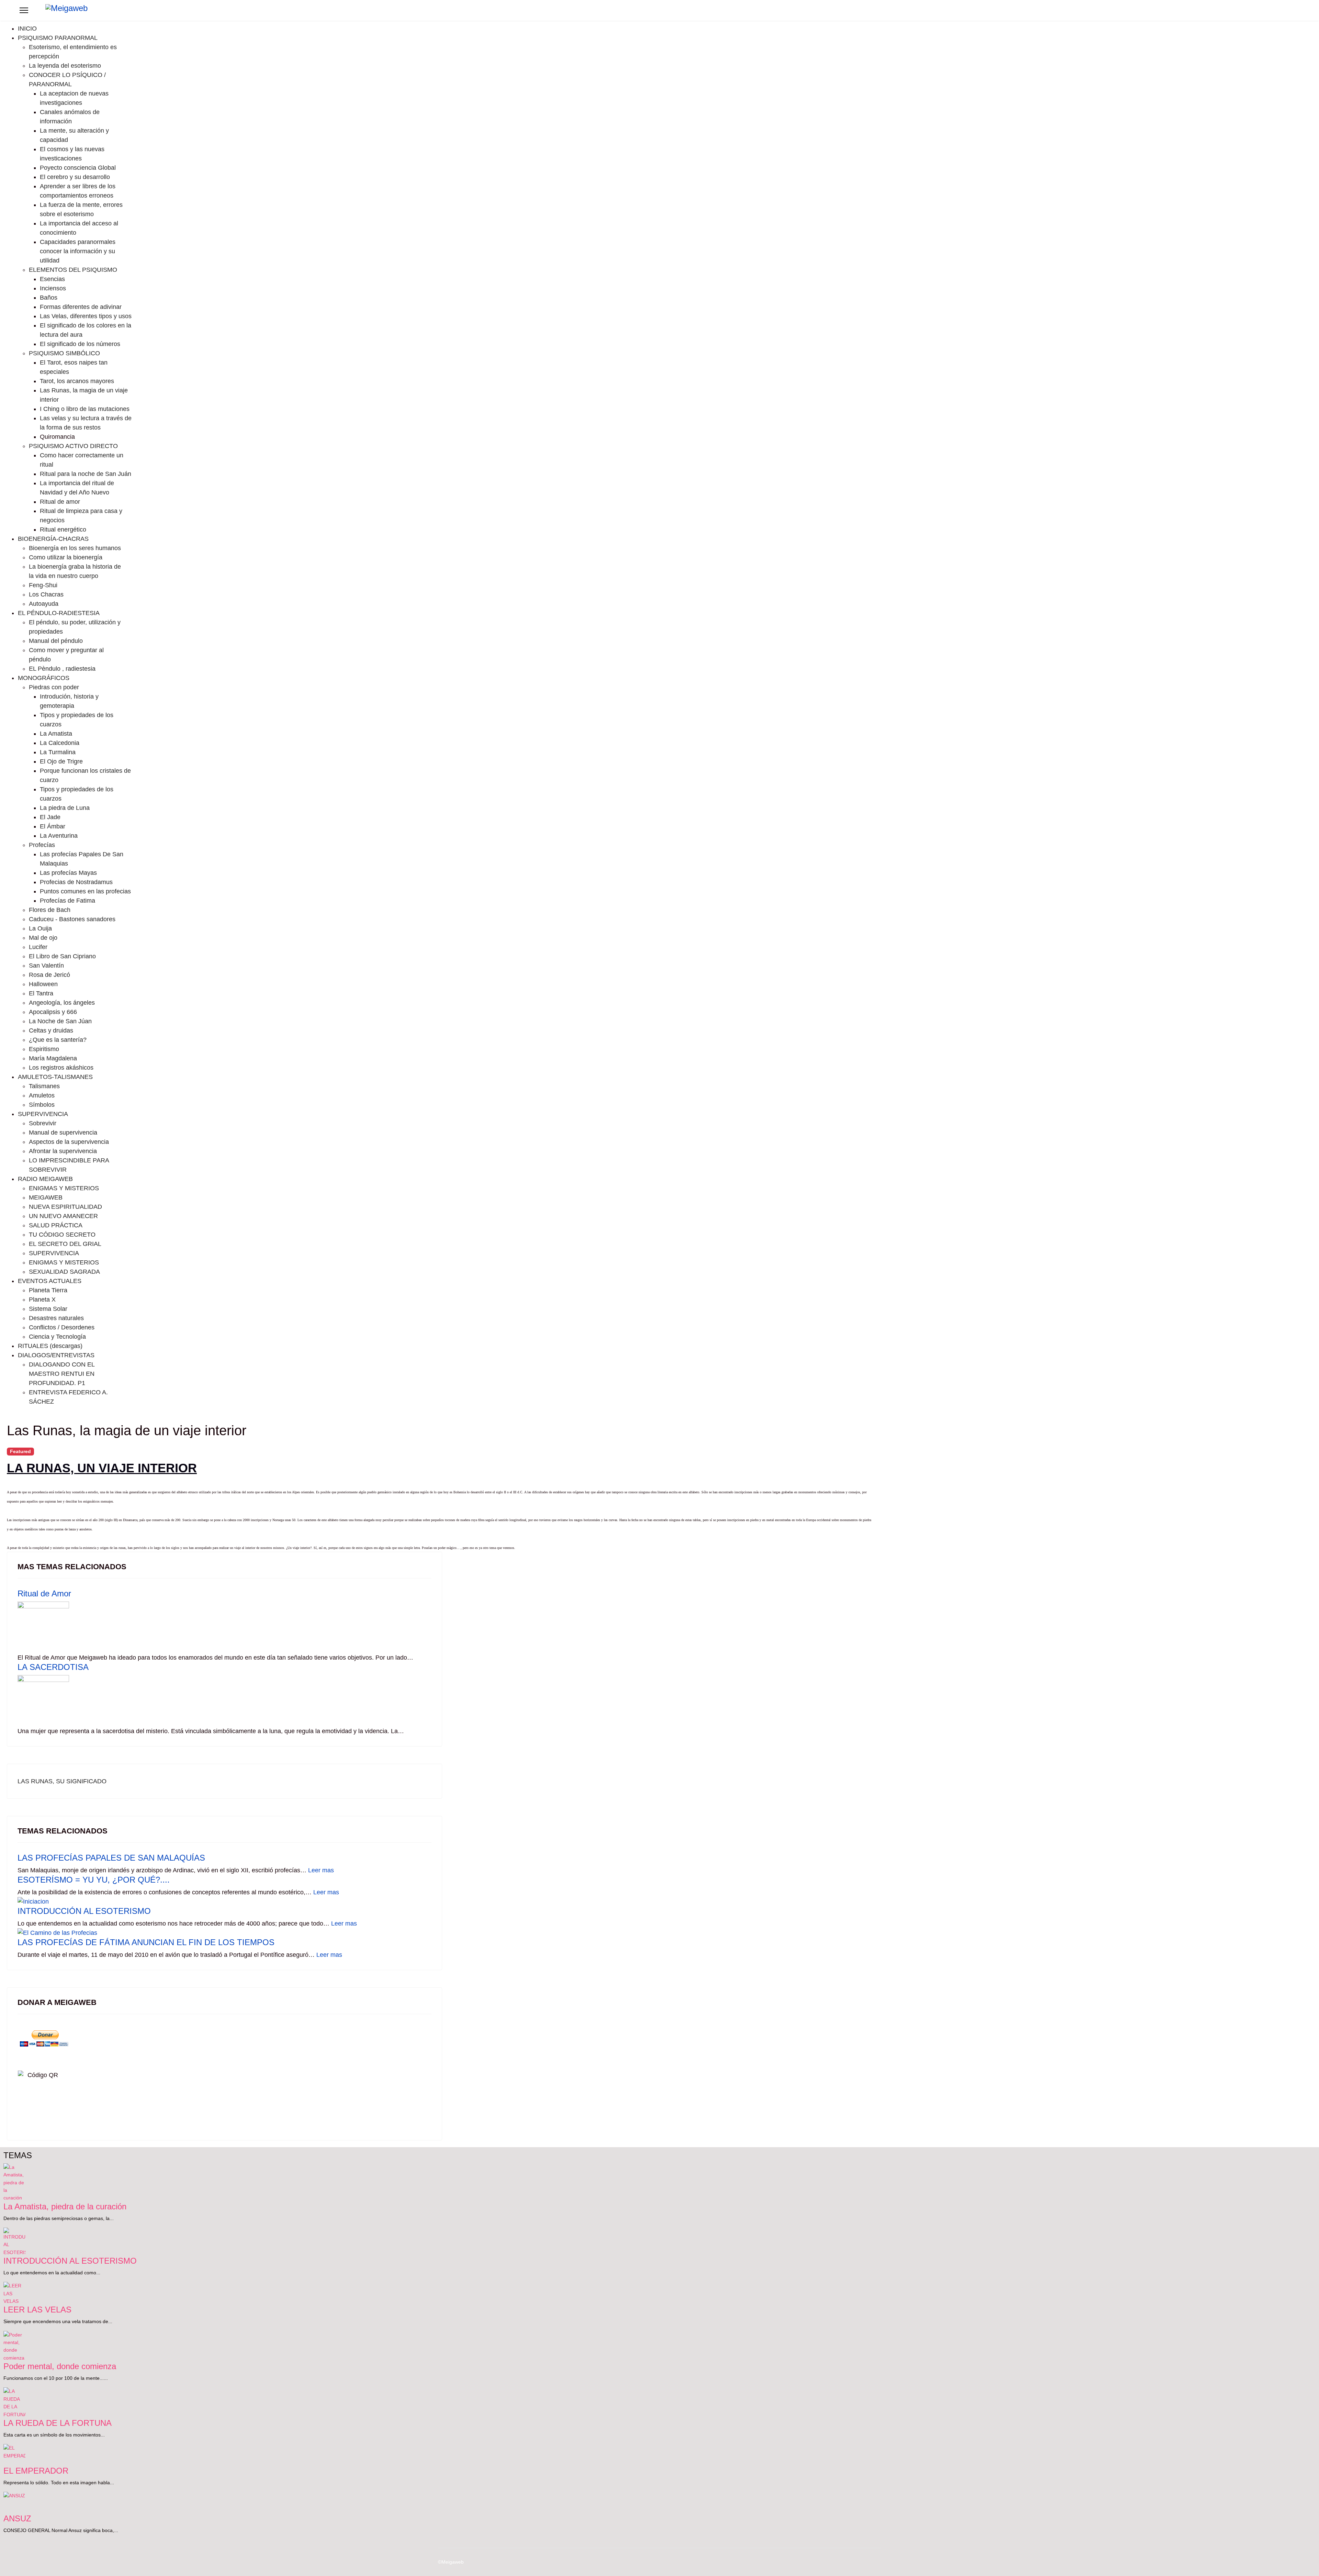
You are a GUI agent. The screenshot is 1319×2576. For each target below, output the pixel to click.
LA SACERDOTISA (53, 1667)
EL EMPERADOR (36, 2471)
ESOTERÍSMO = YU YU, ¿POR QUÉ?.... (94, 1880)
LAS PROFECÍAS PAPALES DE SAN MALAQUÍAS (111, 1858)
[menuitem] (27, 29)
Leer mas (321, 1870)
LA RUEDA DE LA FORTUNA (58, 2423)
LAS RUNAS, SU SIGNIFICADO (62, 1781)
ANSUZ (17, 2518)
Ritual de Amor (44, 1593)
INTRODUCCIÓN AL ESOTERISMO (84, 1911)
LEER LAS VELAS (37, 2310)
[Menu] (24, 10)
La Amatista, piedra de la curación (65, 2206)
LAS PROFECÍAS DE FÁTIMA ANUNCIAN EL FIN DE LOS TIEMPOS (146, 1942)
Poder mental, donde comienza (60, 2366)
